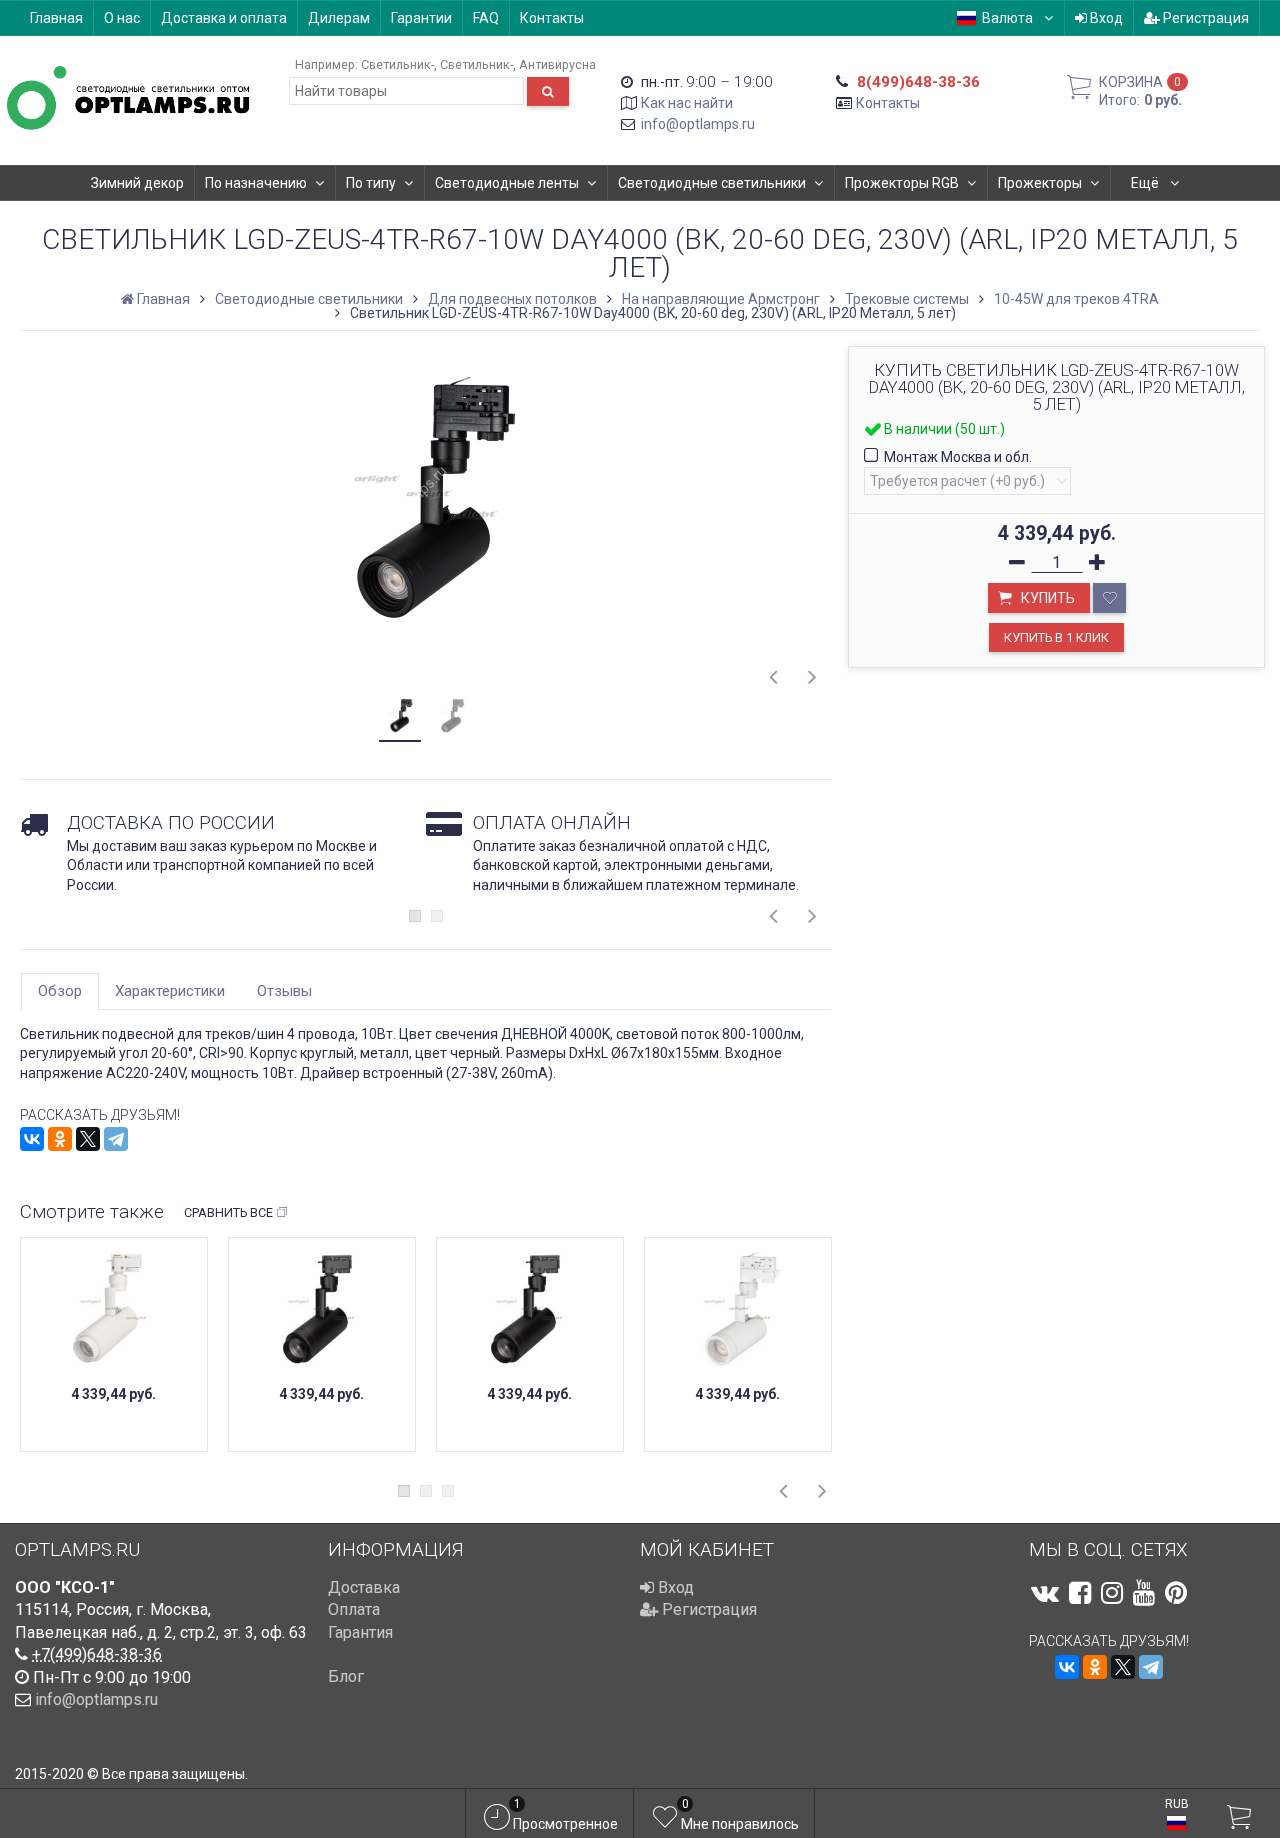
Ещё (1146, 183)
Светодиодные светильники (712, 183)
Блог (346, 1676)
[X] (88, 1139)
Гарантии (421, 18)
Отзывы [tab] (284, 991)
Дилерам (339, 18)
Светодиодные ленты (507, 183)
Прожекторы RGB (902, 183)
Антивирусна (557, 64)
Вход (1105, 18)
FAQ (486, 18)
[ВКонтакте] (32, 1139)
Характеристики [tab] (170, 991)
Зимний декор (137, 183)
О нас (122, 18)
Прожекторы (1040, 183)
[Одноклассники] (60, 1139)
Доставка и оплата (224, 18)
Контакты (552, 18)
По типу (371, 183)
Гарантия (360, 1632)
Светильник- (397, 64)
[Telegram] (116, 1139)
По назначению (256, 183)
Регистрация (1204, 18)
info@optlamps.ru (698, 124)
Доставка (364, 1587)
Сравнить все (228, 1212)
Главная (56, 18)
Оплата (354, 1609)
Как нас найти (687, 103)
